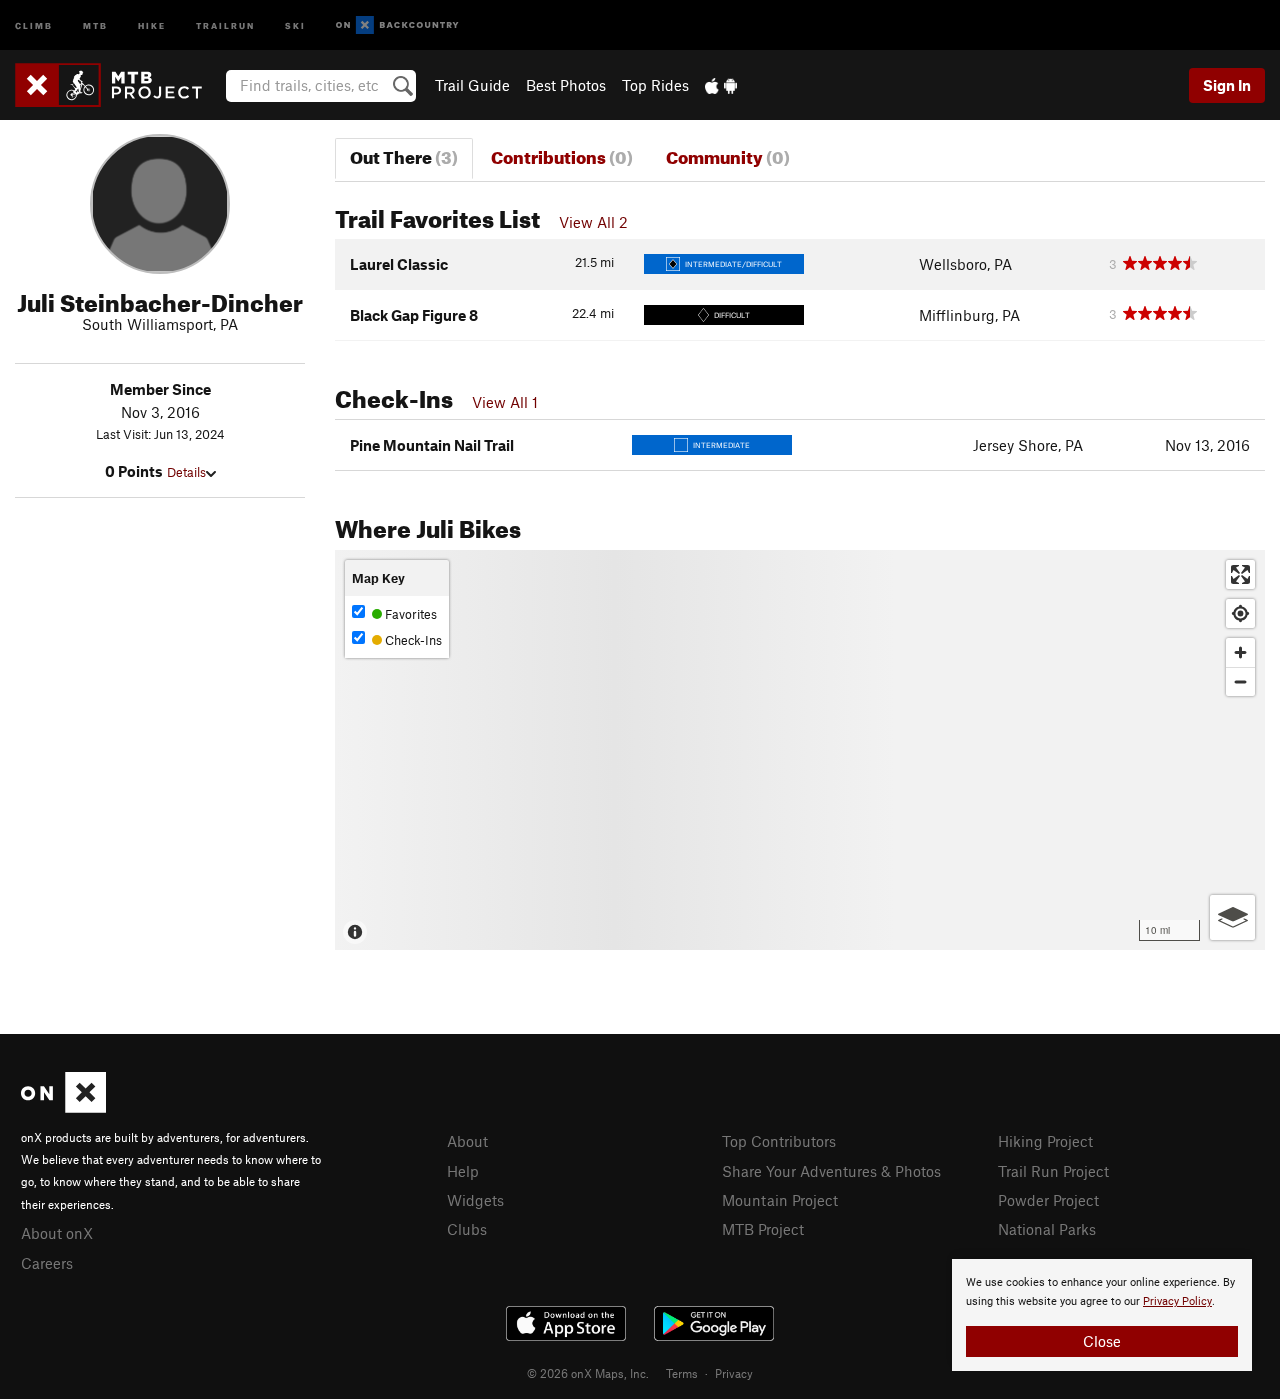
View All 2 (593, 222)
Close (1102, 1341)
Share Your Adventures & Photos (831, 1171)
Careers (47, 1263)
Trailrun (225, 24)
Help (463, 1171)
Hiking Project (1045, 1141)
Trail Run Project (1053, 1171)
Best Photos (566, 85)
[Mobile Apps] (721, 85)
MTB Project (763, 1229)
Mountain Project (780, 1200)
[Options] (1232, 917)
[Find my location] (1240, 613)
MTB (95, 24)
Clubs (467, 1229)
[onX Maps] (63, 1107)
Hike (152, 24)
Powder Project (1048, 1200)
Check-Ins (412, 640)
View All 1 (505, 402)
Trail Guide (472, 85)
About (467, 1141)
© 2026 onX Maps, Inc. (588, 1373)
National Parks (1047, 1229)
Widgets (475, 1200)
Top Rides (655, 85)
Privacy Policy (1177, 1301)
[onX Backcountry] (397, 25)
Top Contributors (779, 1141)
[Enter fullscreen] (1240, 574)
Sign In (1227, 85)
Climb (34, 24)
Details (186, 472)
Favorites (409, 614)
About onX (57, 1233)
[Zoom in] (1240, 652)
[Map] (800, 750)
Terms (682, 1373)
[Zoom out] (1240, 681)
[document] (1102, 1315)
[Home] (118, 85)
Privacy (734, 1373)
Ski (295, 24)
